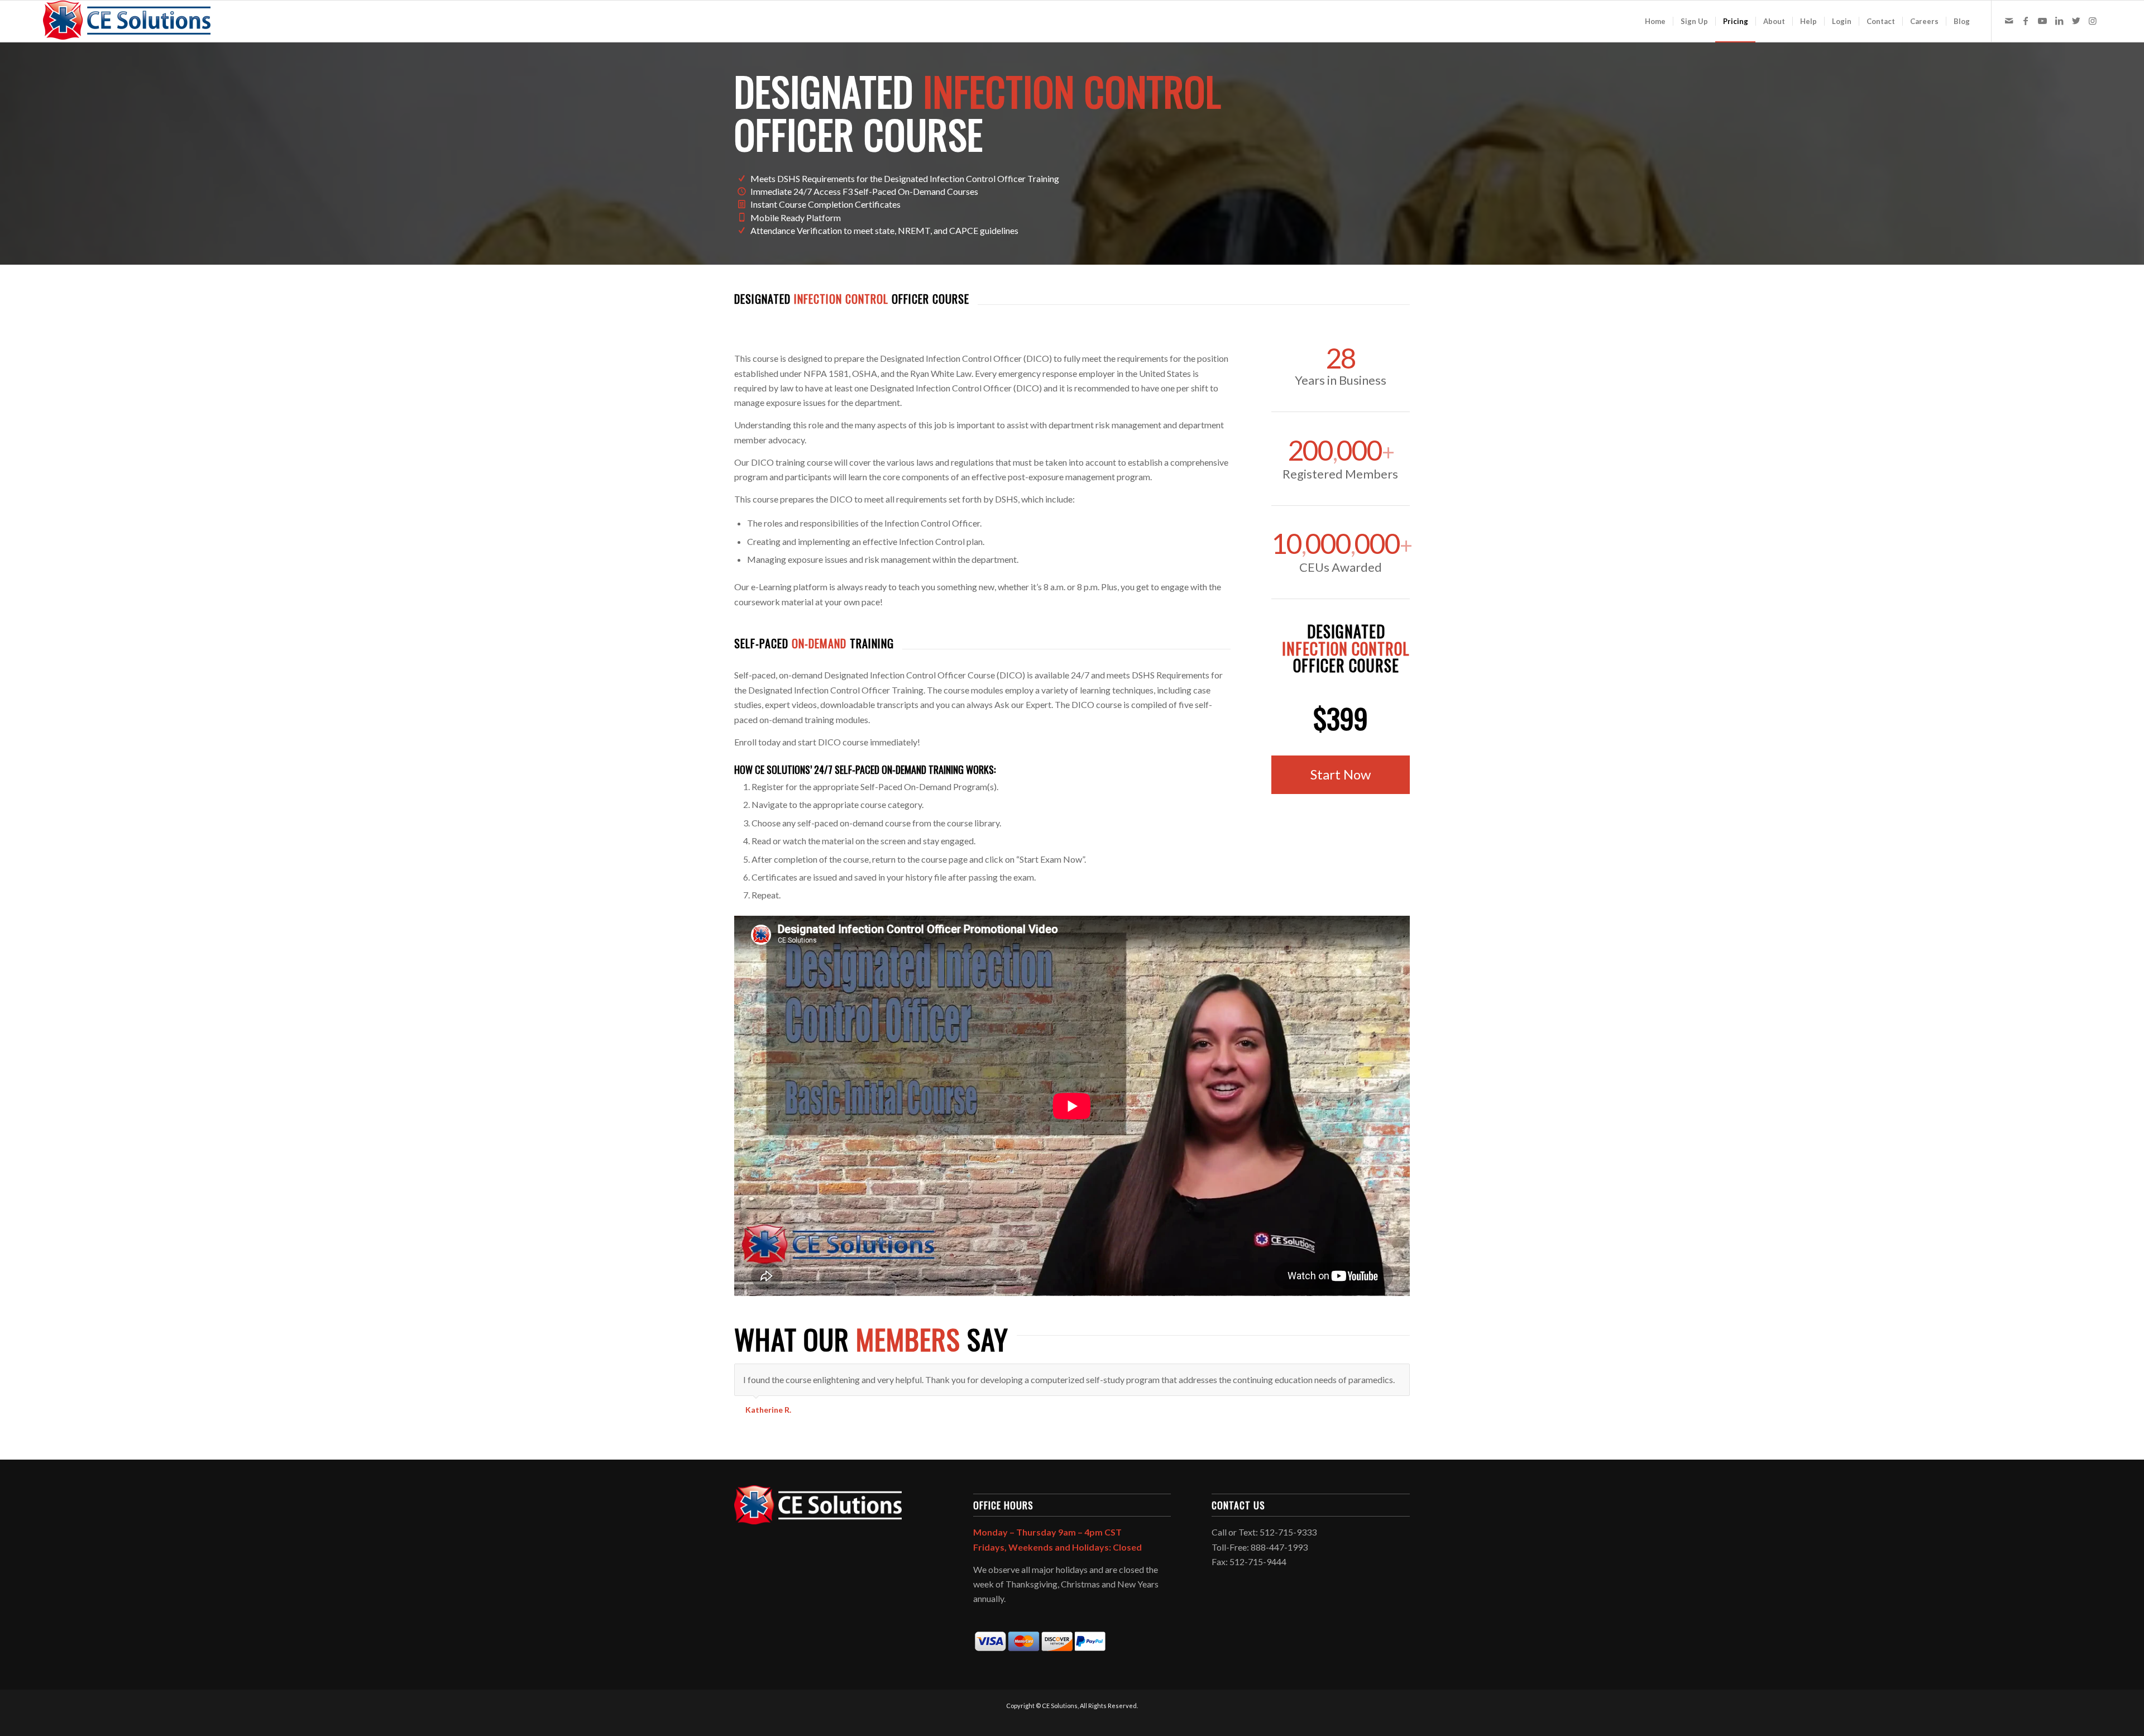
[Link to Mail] (2009, 21)
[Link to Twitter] (2076, 21)
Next (1399, 1375)
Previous (1373, 1375)
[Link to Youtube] (2042, 21)
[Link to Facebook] (2026, 21)
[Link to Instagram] (2093, 21)
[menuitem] (1655, 21)
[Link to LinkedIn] (2059, 21)
